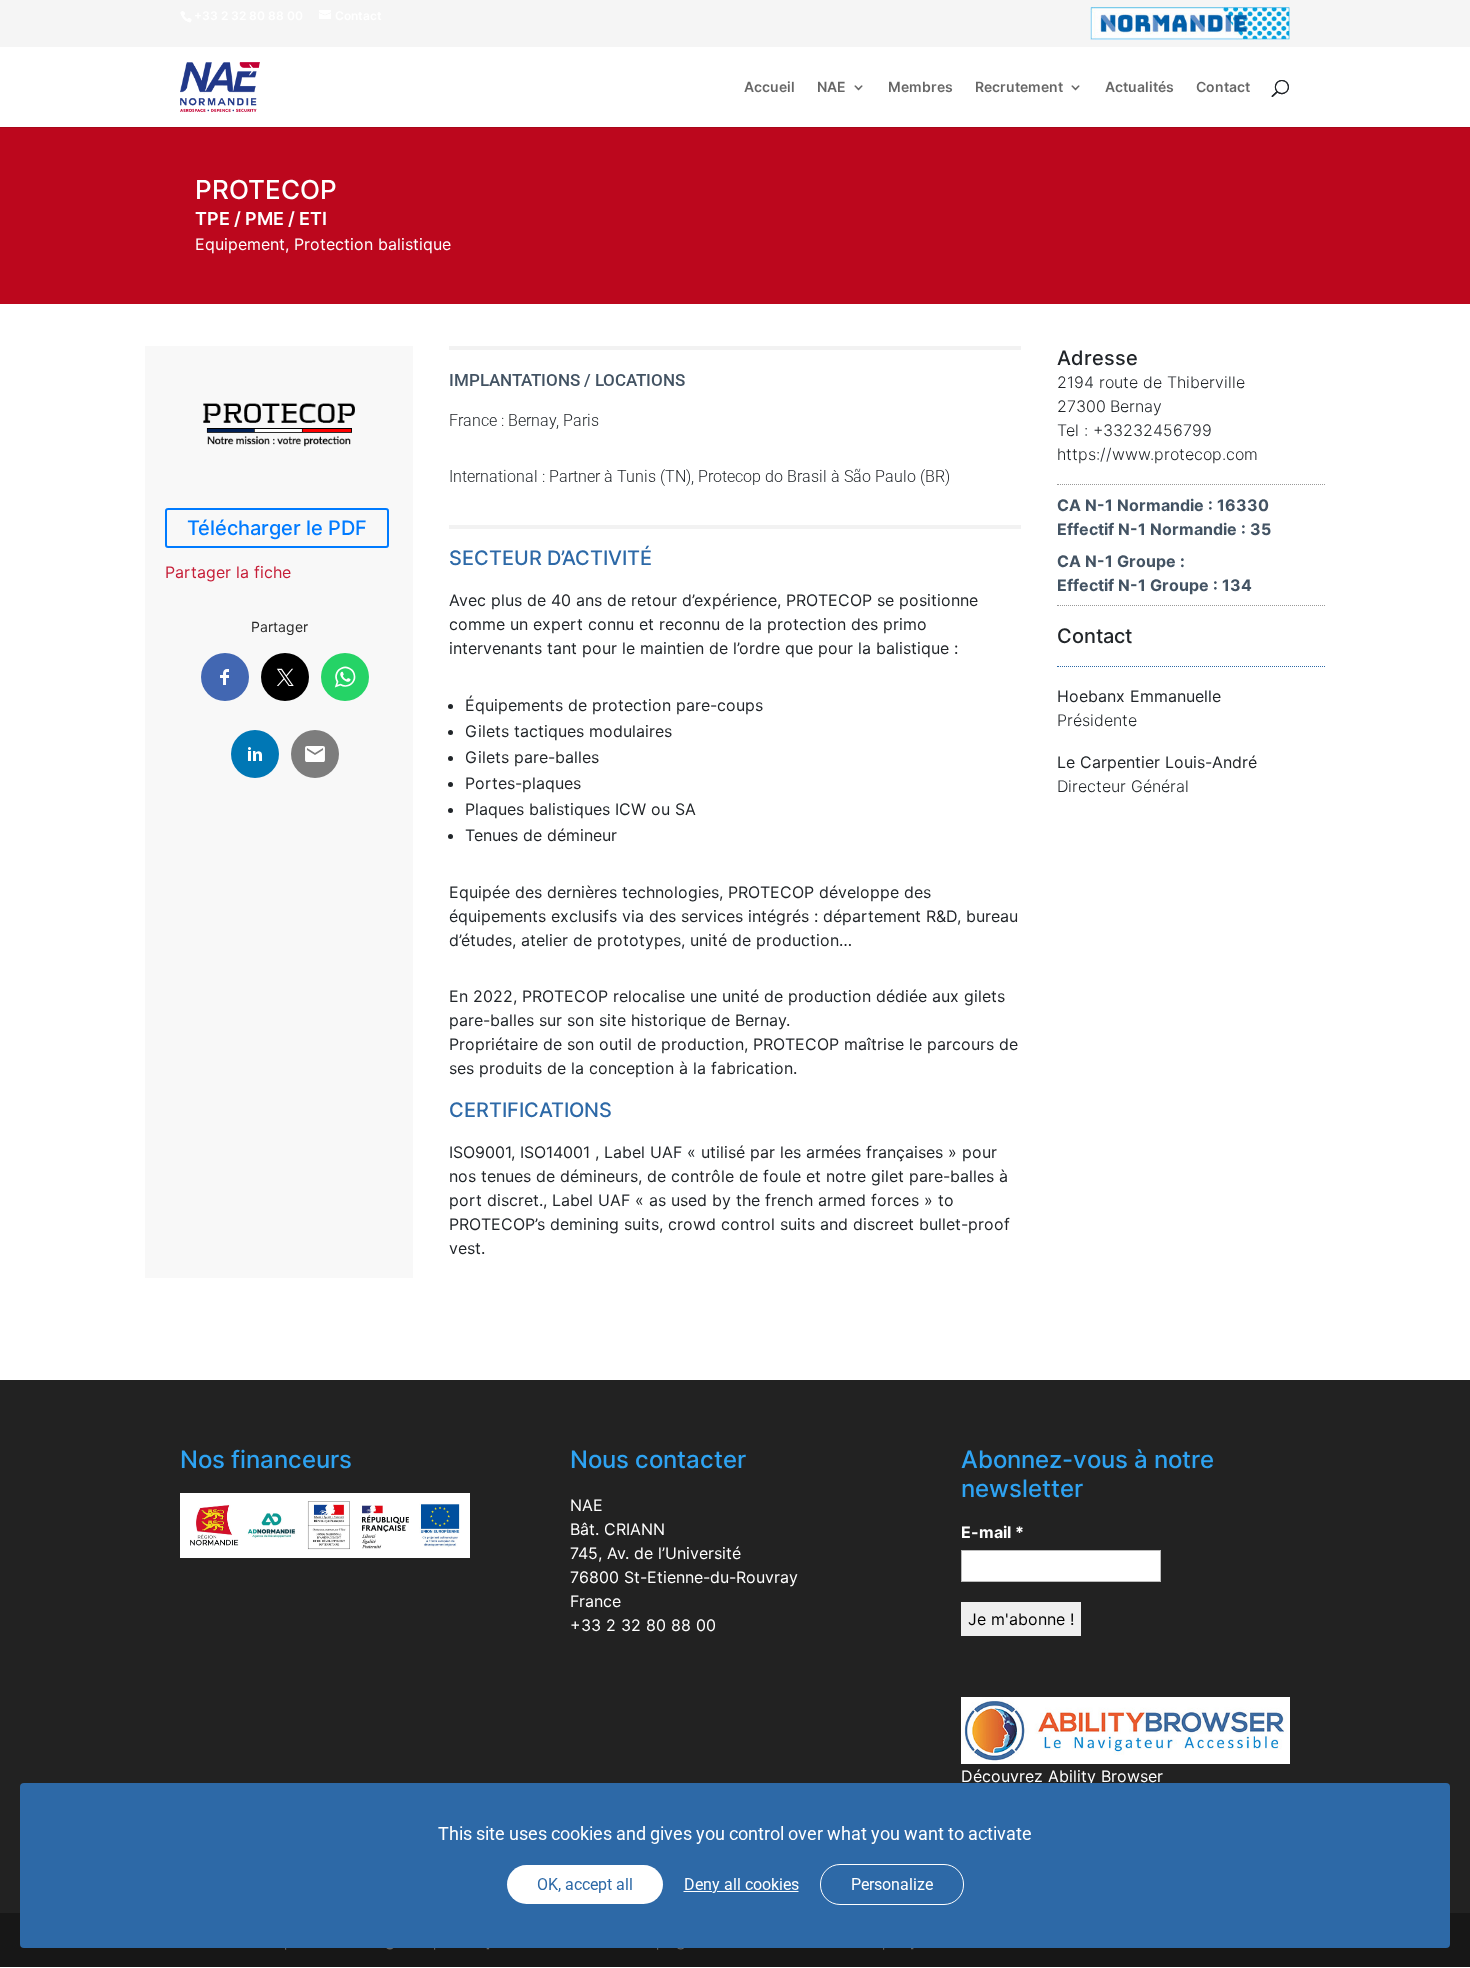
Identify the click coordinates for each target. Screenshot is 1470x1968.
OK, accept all (585, 1884)
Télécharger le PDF (277, 528)
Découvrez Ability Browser (1062, 1776)
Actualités (1139, 87)
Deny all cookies (741, 1884)
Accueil (769, 87)
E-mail (992, 1532)
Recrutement (1019, 87)
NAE (831, 87)
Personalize (892, 1884)
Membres (920, 87)
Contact (1223, 87)
